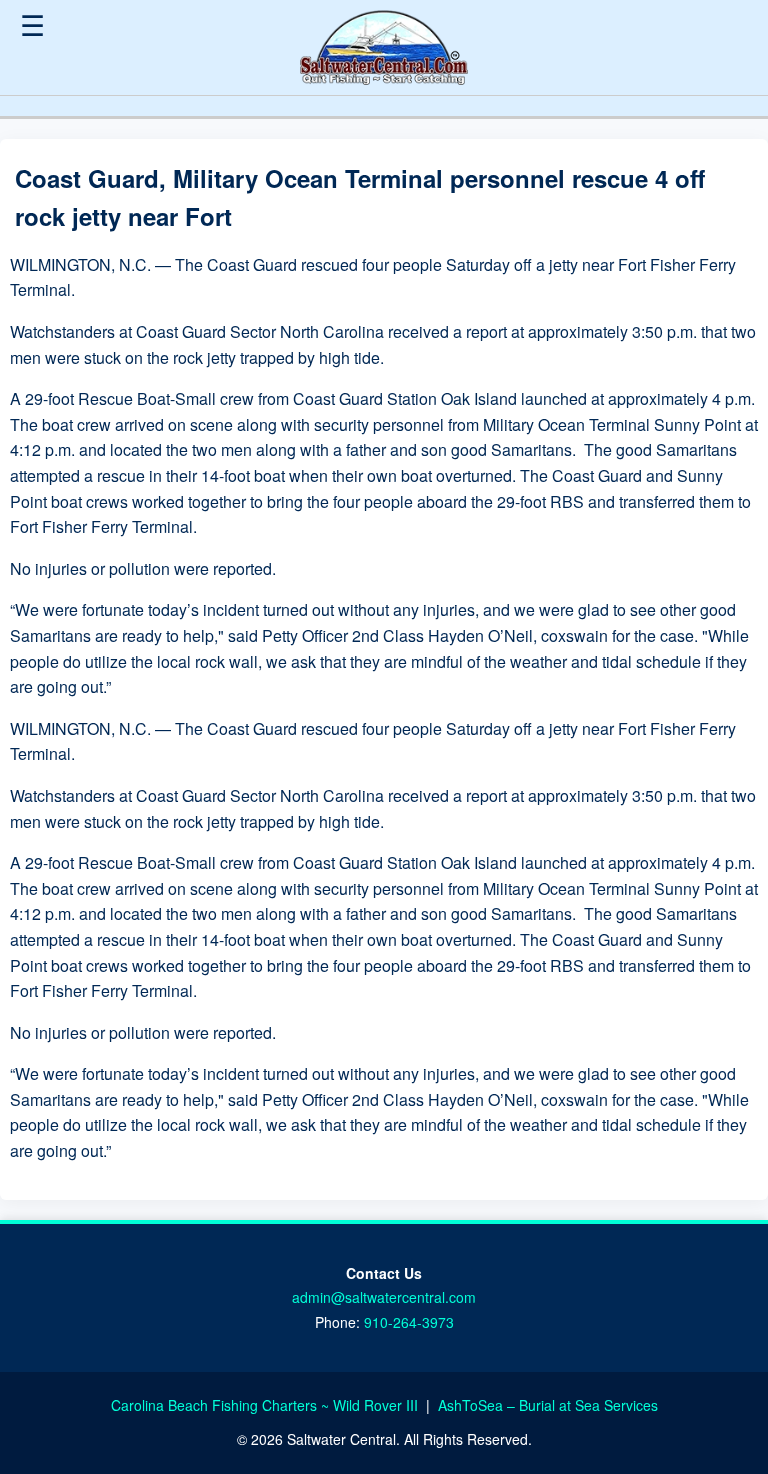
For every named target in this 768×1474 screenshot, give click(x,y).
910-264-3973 (409, 1322)
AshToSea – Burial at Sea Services (548, 1405)
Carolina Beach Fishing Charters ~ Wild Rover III (266, 1405)
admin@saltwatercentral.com (384, 1297)
